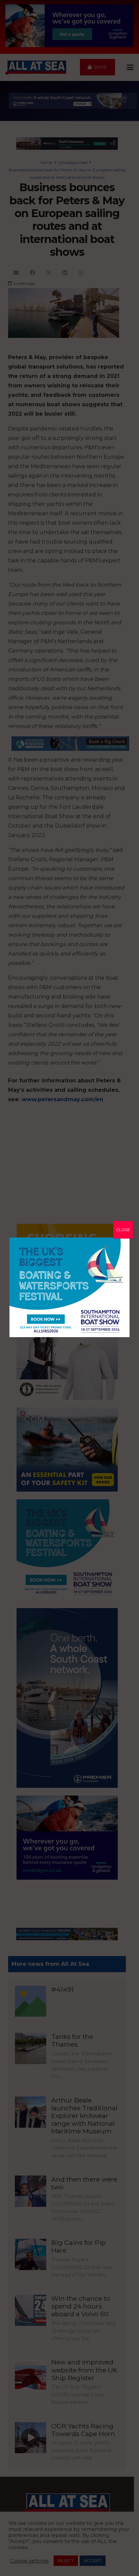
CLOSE (123, 1230)
